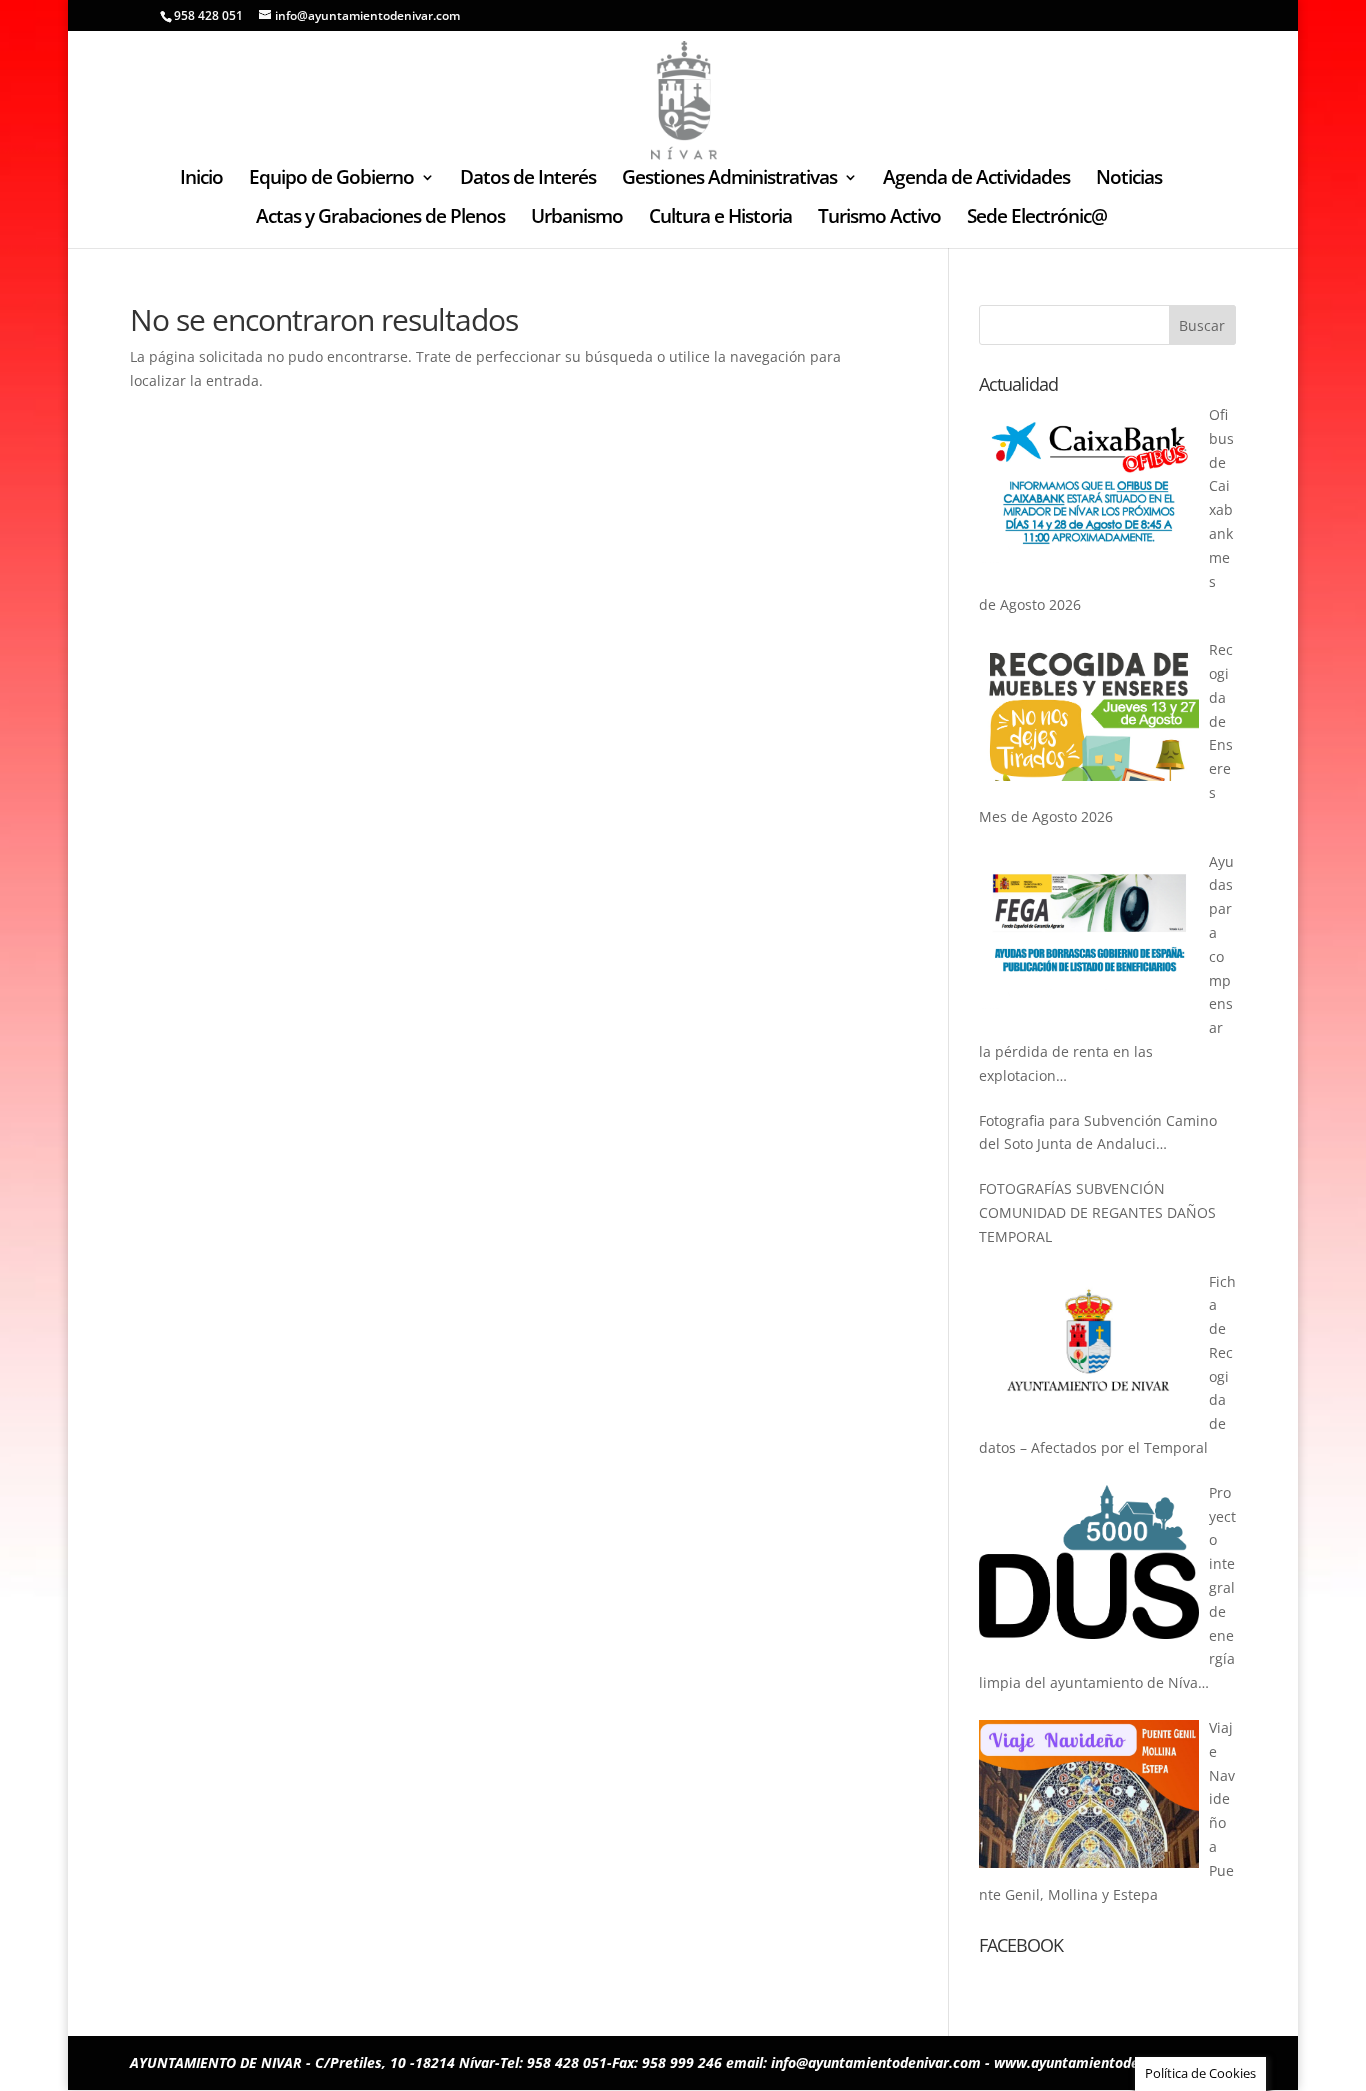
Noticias (1129, 180)
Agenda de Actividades (976, 180)
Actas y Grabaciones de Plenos (380, 219)
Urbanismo (577, 219)
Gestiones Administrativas (729, 180)
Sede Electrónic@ (1037, 219)
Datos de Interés (528, 180)
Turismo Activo (879, 219)
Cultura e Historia (720, 219)
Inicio (201, 180)
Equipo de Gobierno (331, 180)
